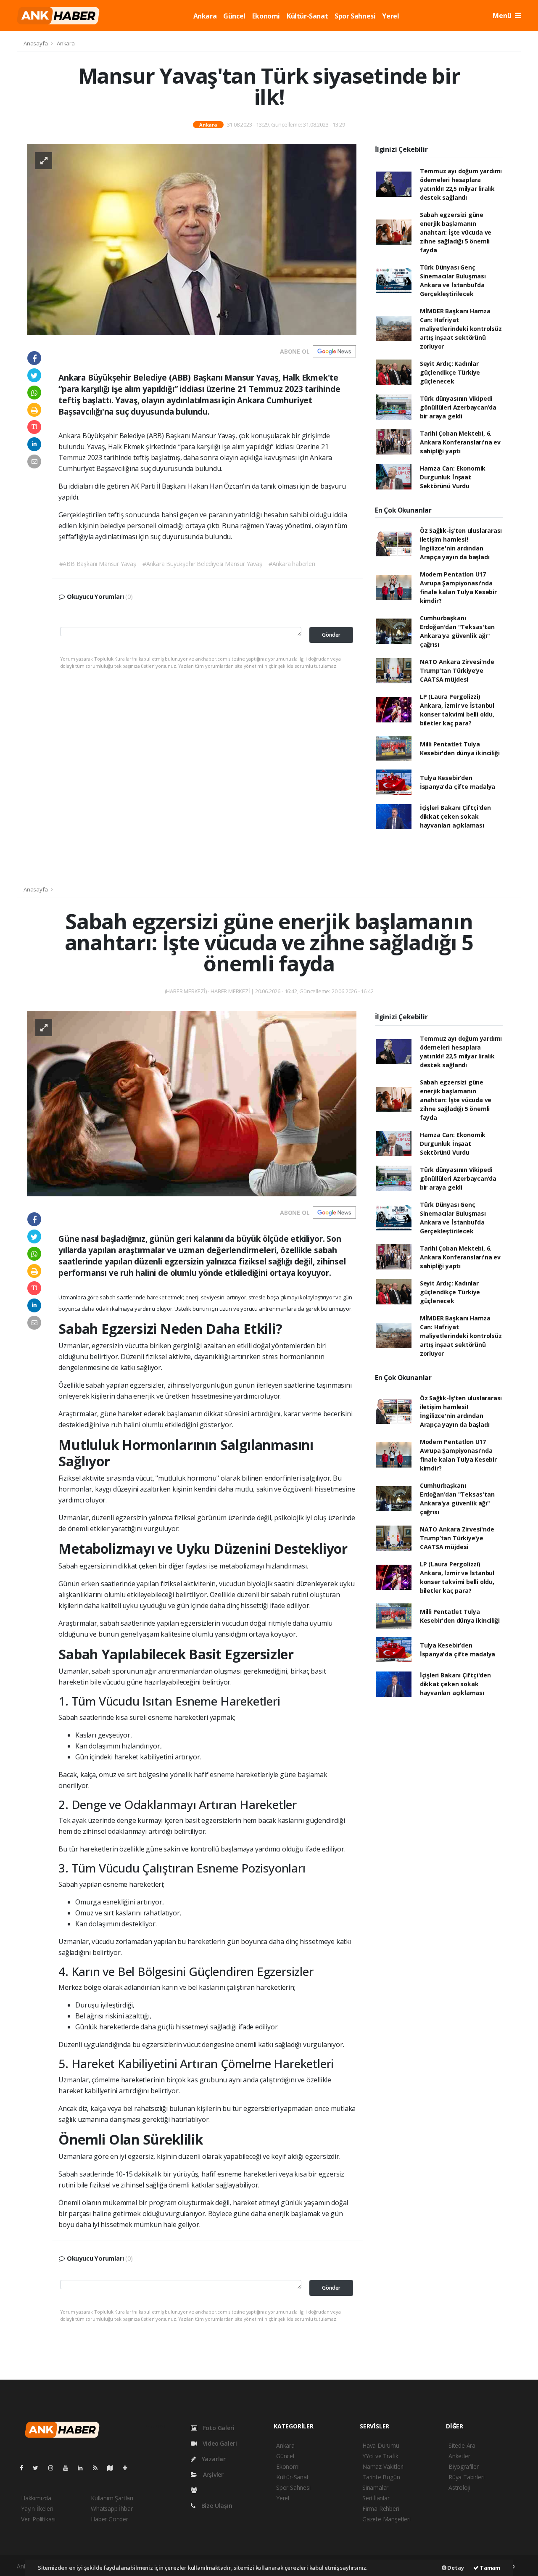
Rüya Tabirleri (466, 2477)
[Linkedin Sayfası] (84, 2468)
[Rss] (99, 2468)
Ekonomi (266, 16)
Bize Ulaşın (216, 2506)
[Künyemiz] (196, 2490)
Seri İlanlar (376, 2498)
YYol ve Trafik (380, 2456)
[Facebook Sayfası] (25, 2468)
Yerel (390, 16)
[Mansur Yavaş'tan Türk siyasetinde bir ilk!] (192, 239)
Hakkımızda (36, 2498)
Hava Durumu (381, 2445)
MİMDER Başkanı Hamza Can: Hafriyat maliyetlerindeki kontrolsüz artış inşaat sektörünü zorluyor (461, 329)
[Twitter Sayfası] (39, 2468)
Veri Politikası (38, 2519)
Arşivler (212, 2474)
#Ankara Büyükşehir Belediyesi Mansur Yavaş (202, 564)
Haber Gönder (109, 2519)
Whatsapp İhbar (112, 2509)
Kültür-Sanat (307, 16)
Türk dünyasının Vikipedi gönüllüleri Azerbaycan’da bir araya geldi (458, 407)
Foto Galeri (218, 2428)
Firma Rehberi (381, 2509)
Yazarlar (213, 2459)
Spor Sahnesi (355, 16)
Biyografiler (464, 2466)
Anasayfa (36, 43)
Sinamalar (375, 2487)
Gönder (331, 635)
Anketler (459, 2456)
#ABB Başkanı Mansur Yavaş (98, 564)
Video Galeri (219, 2443)
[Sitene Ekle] (128, 2468)
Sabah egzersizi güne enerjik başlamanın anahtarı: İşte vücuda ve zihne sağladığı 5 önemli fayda (456, 232)
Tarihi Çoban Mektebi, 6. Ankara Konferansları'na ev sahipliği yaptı (460, 442)
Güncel (234, 16)
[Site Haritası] (113, 2468)
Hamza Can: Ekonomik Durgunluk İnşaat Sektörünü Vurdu (453, 477)
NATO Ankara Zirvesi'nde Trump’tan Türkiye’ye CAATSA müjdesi (457, 670)
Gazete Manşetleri (386, 2519)
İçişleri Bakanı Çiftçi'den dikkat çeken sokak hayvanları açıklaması (455, 816)
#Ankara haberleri (292, 564)
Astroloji (459, 2487)
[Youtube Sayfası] (69, 2468)
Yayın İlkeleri (37, 2509)
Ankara (205, 16)
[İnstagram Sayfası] (54, 2468)
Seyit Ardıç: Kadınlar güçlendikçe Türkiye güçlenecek (450, 372)
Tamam (489, 2568)
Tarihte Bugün (381, 2477)
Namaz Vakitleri (383, 2466)
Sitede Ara (462, 2445)
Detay (455, 2568)
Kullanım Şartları (112, 2498)
